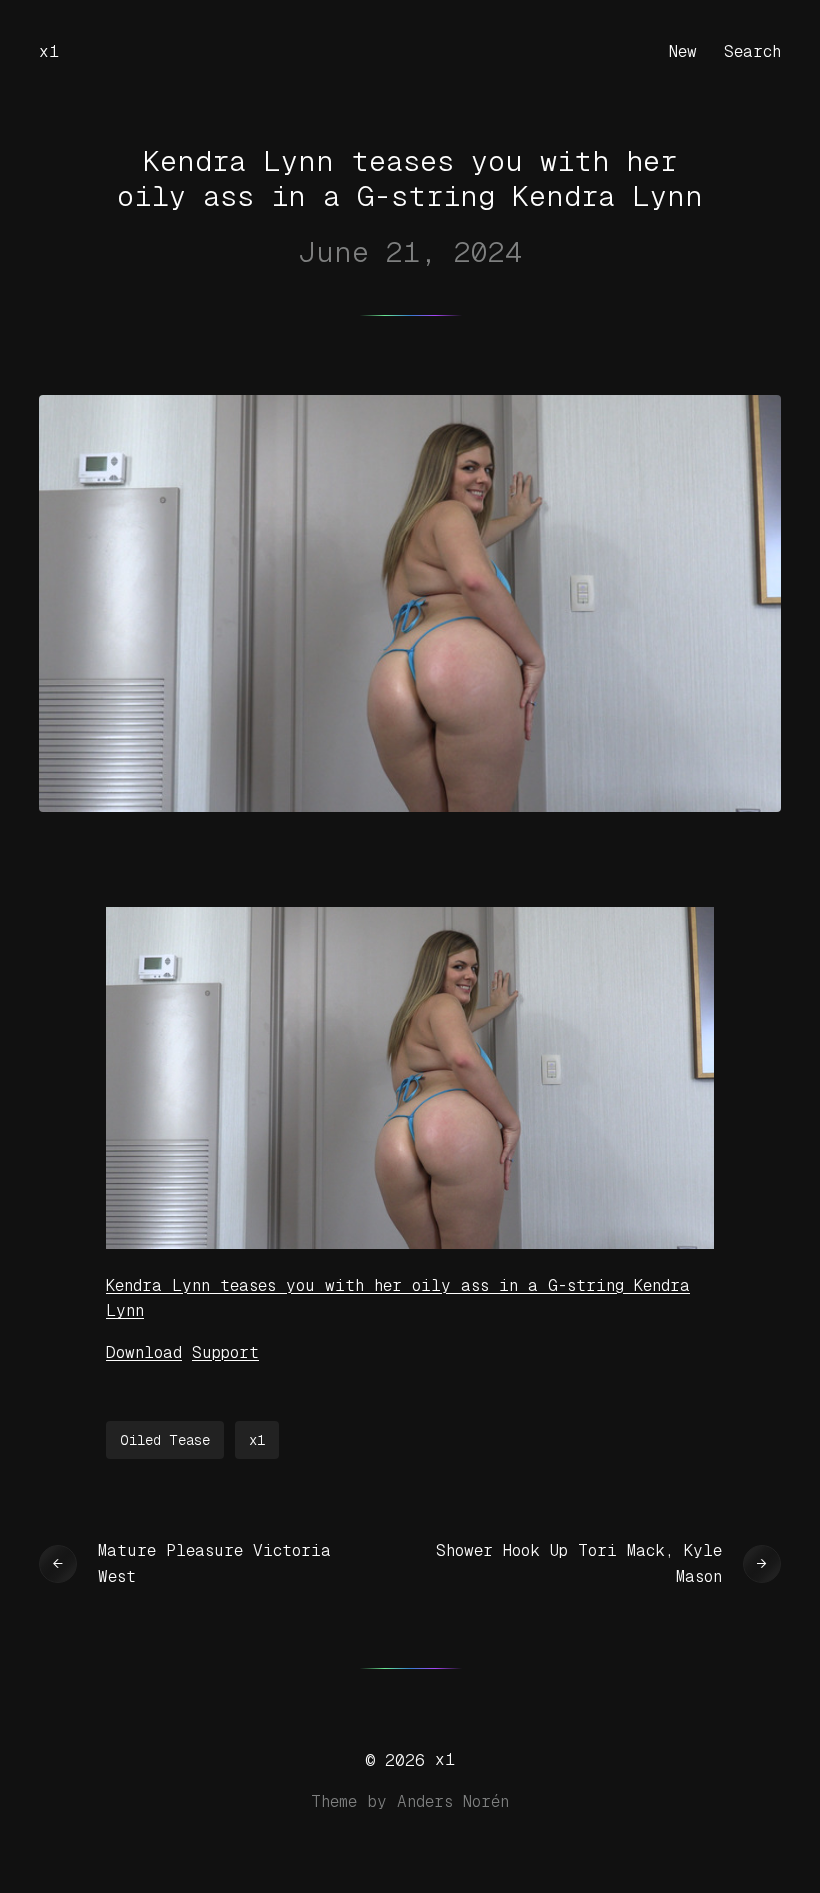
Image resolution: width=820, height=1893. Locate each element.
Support (225, 1352)
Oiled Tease (165, 1440)
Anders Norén (453, 1801)
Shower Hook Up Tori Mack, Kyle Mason (579, 1563)
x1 (49, 51)
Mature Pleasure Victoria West (214, 1563)
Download (144, 1352)
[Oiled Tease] (410, 1243)
